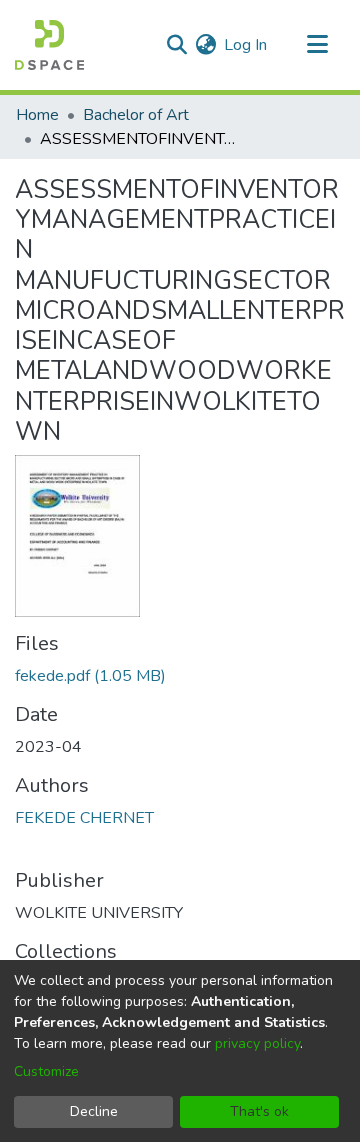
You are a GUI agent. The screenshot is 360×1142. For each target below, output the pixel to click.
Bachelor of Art (136, 115)
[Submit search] (176, 45)
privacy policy (257, 1043)
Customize (46, 1071)
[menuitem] (205, 45)
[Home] (49, 45)
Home (37, 115)
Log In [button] (246, 45)
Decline (94, 1111)
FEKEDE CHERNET (84, 818)
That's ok (259, 1111)
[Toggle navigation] (317, 45)
